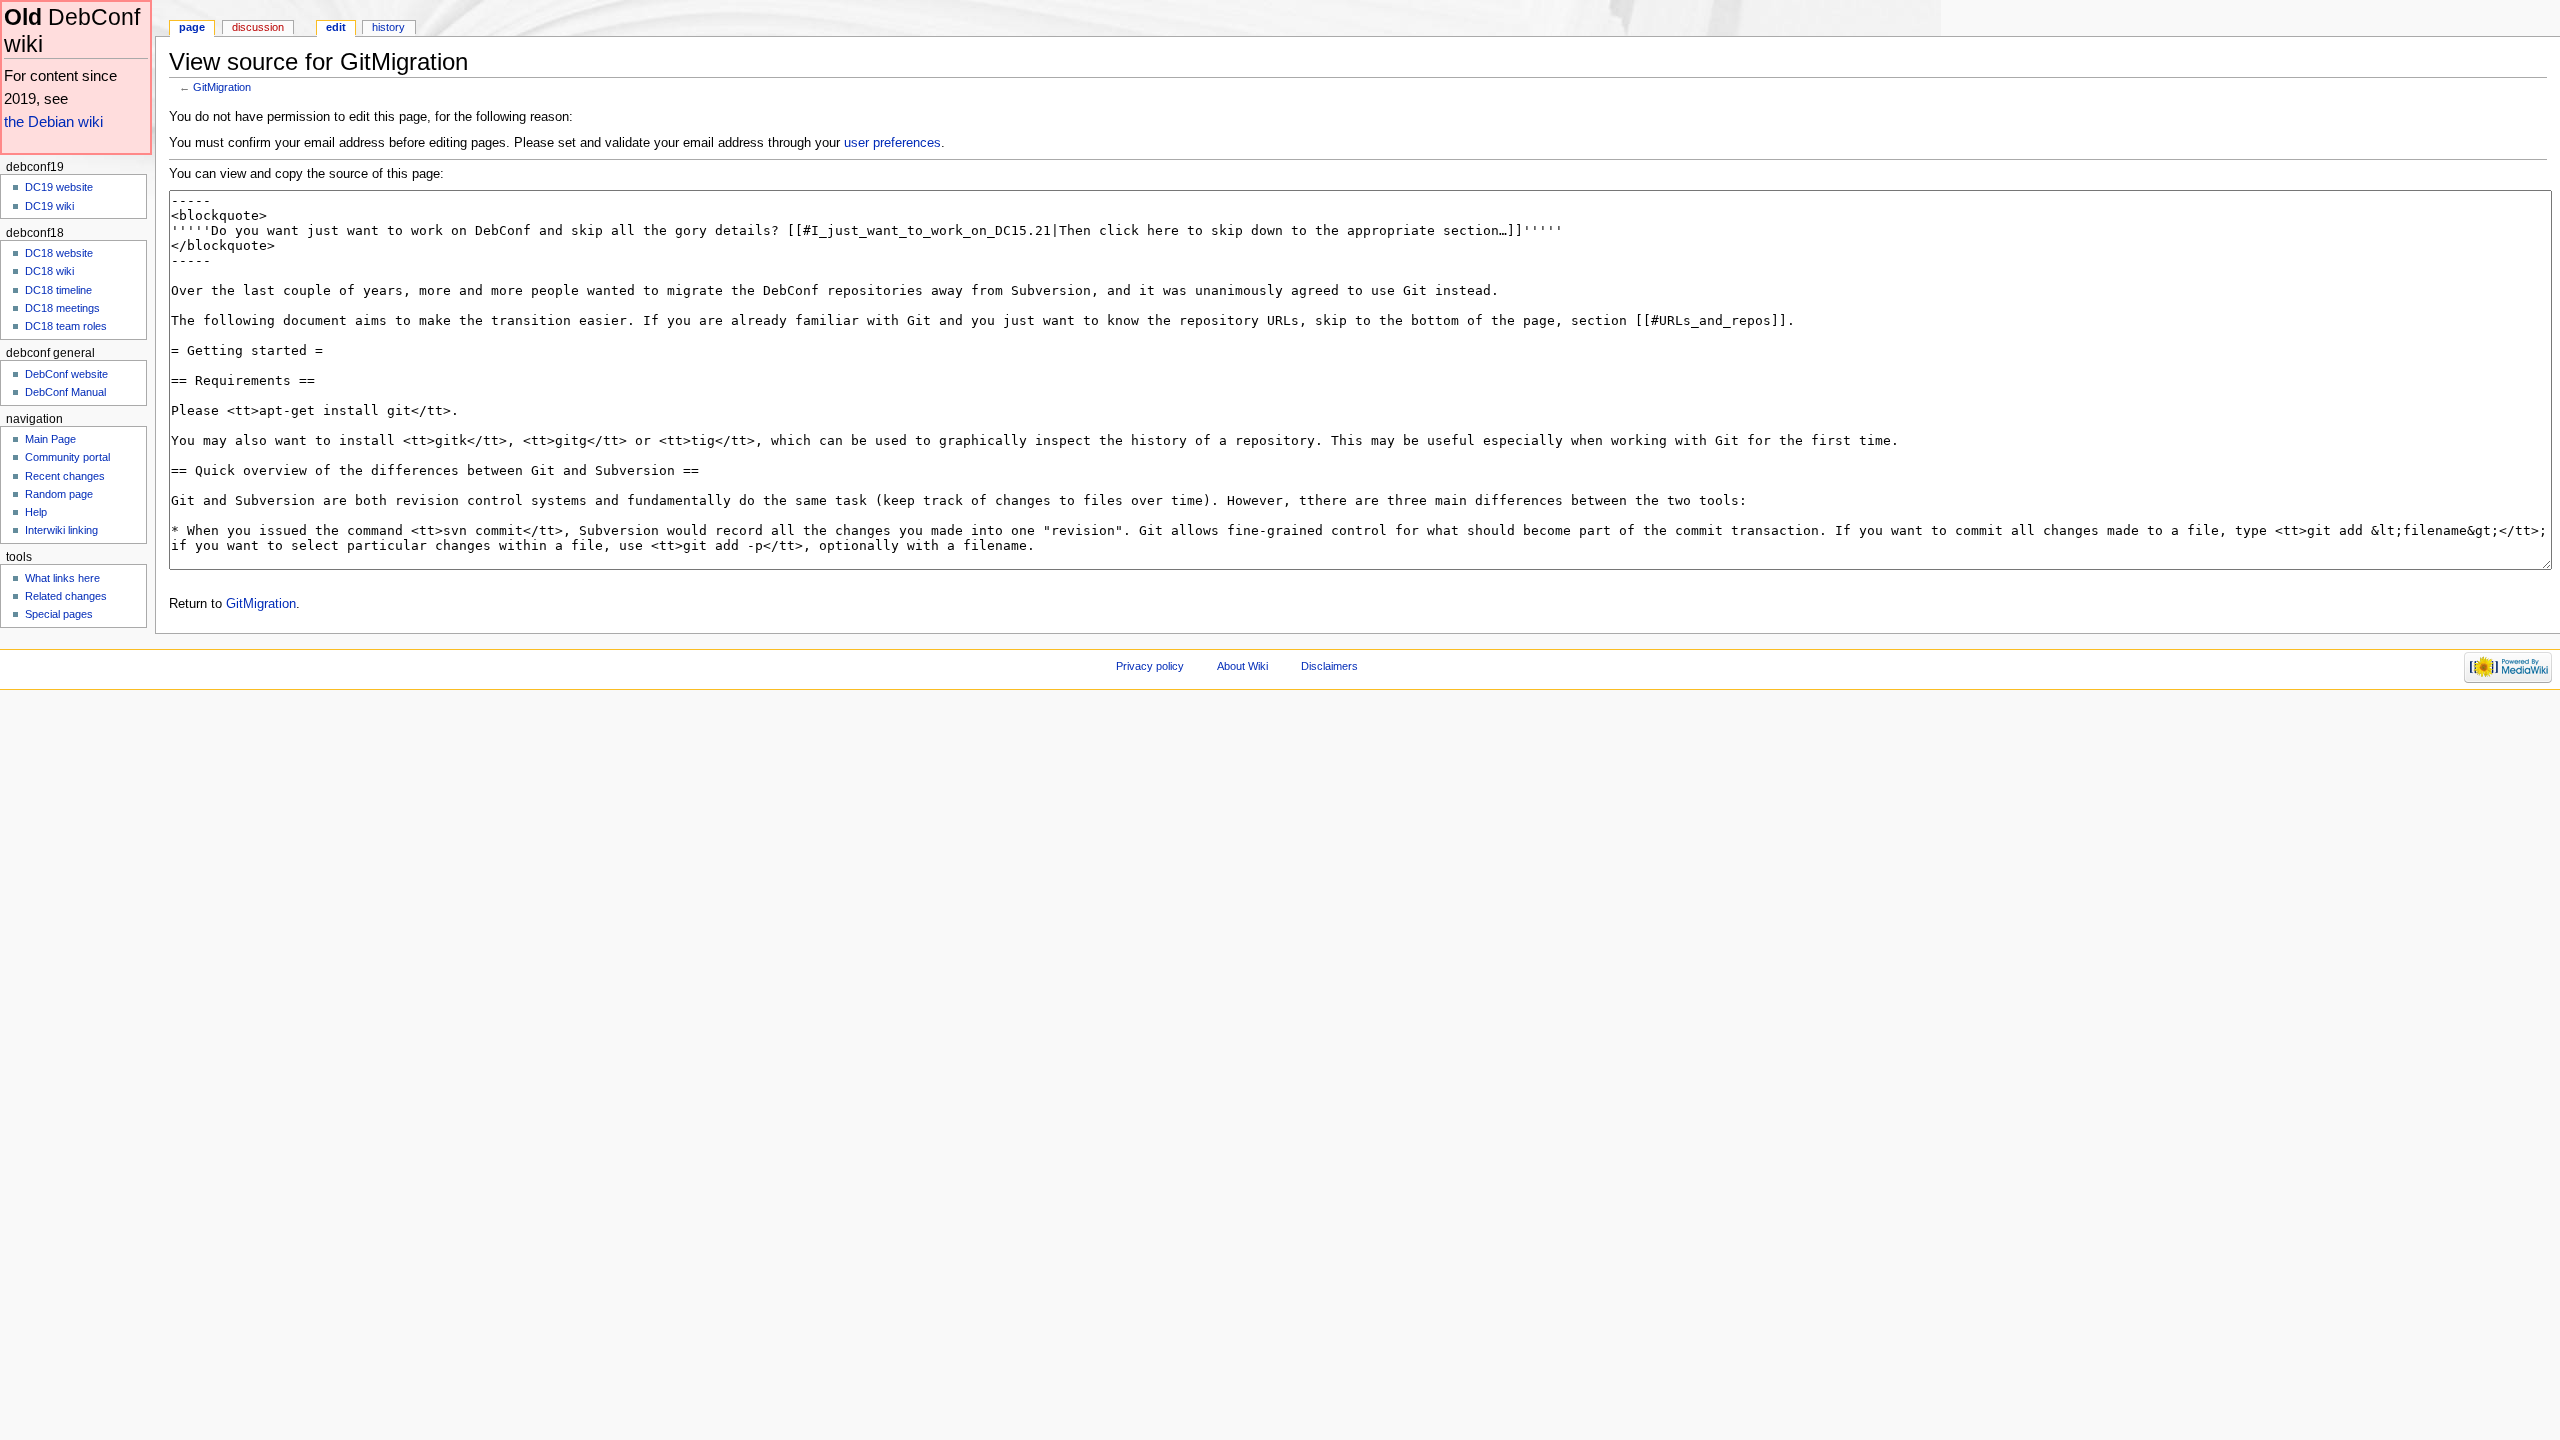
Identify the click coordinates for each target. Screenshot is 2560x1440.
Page (192, 27)
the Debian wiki (53, 121)
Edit (336, 27)
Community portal (67, 457)
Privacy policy (1150, 666)
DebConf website (66, 374)
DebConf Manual (65, 392)
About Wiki (1242, 666)
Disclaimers (1329, 666)
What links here (62, 578)
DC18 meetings (62, 308)
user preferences (892, 143)
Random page (59, 494)
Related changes (66, 596)
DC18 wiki (49, 271)
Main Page (50, 439)
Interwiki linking (61, 530)
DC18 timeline (58, 290)
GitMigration (222, 87)
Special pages (59, 614)
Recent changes (65, 476)
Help (36, 512)
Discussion (258, 27)
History (388, 27)
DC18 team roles (66, 326)
